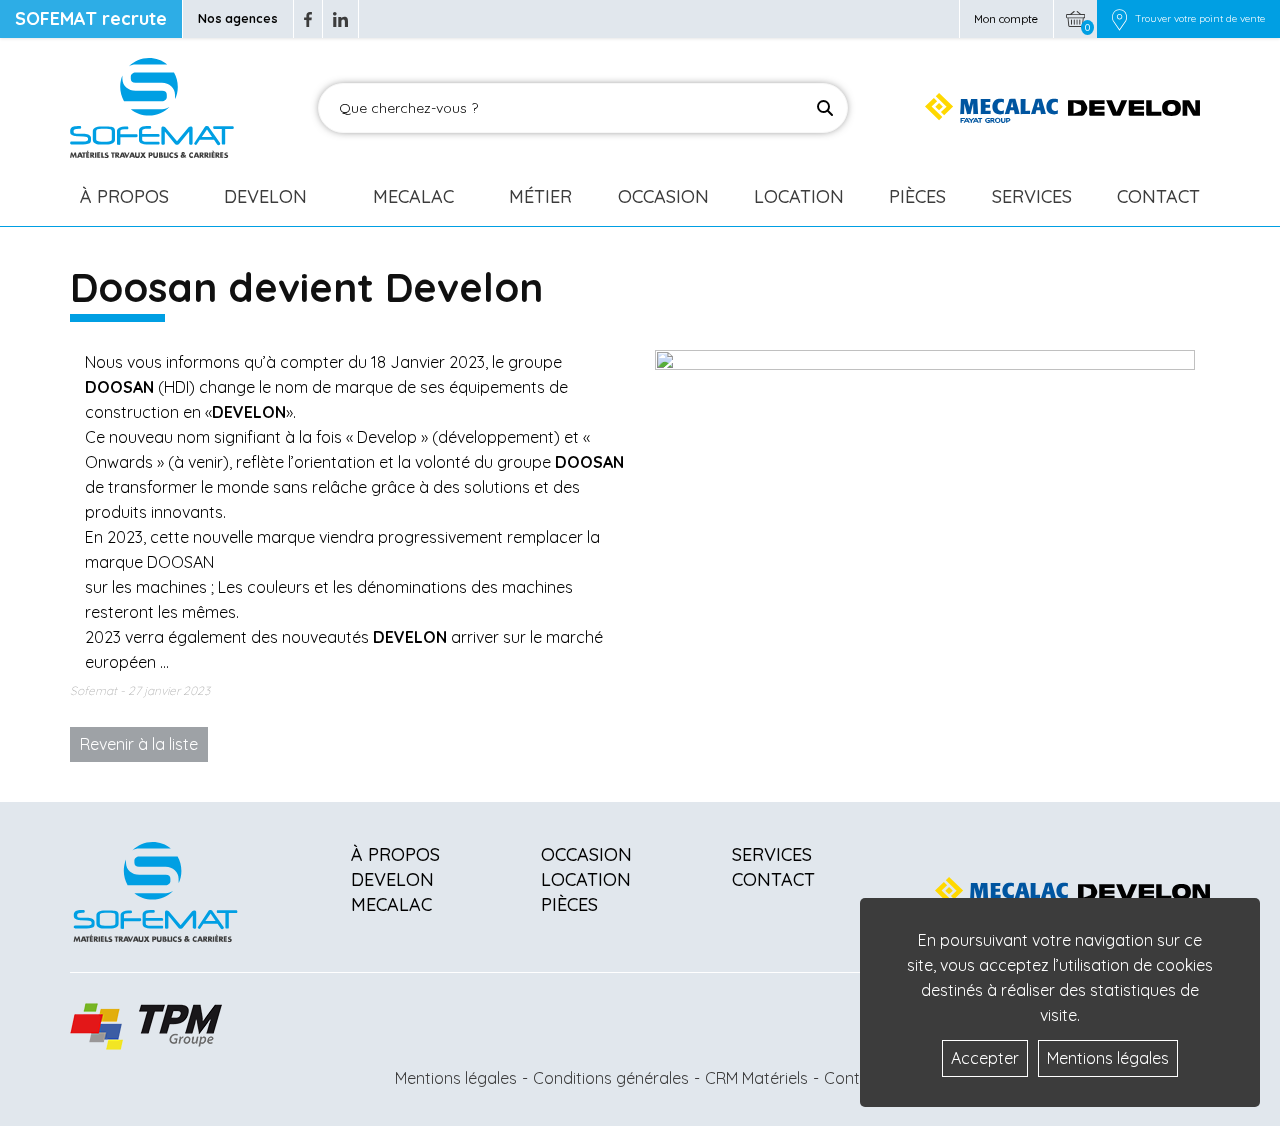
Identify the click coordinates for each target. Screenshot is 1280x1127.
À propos (395, 854)
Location (799, 196)
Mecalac (413, 196)
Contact (1158, 196)
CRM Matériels (756, 1078)
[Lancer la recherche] (825, 108)
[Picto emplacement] (1119, 19)
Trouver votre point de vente (1200, 19)
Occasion (663, 196)
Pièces (917, 196)
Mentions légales (456, 1078)
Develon (265, 196)
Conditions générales (611, 1078)
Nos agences (238, 18)
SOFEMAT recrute (91, 18)
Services (1032, 196)
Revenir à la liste (139, 744)
